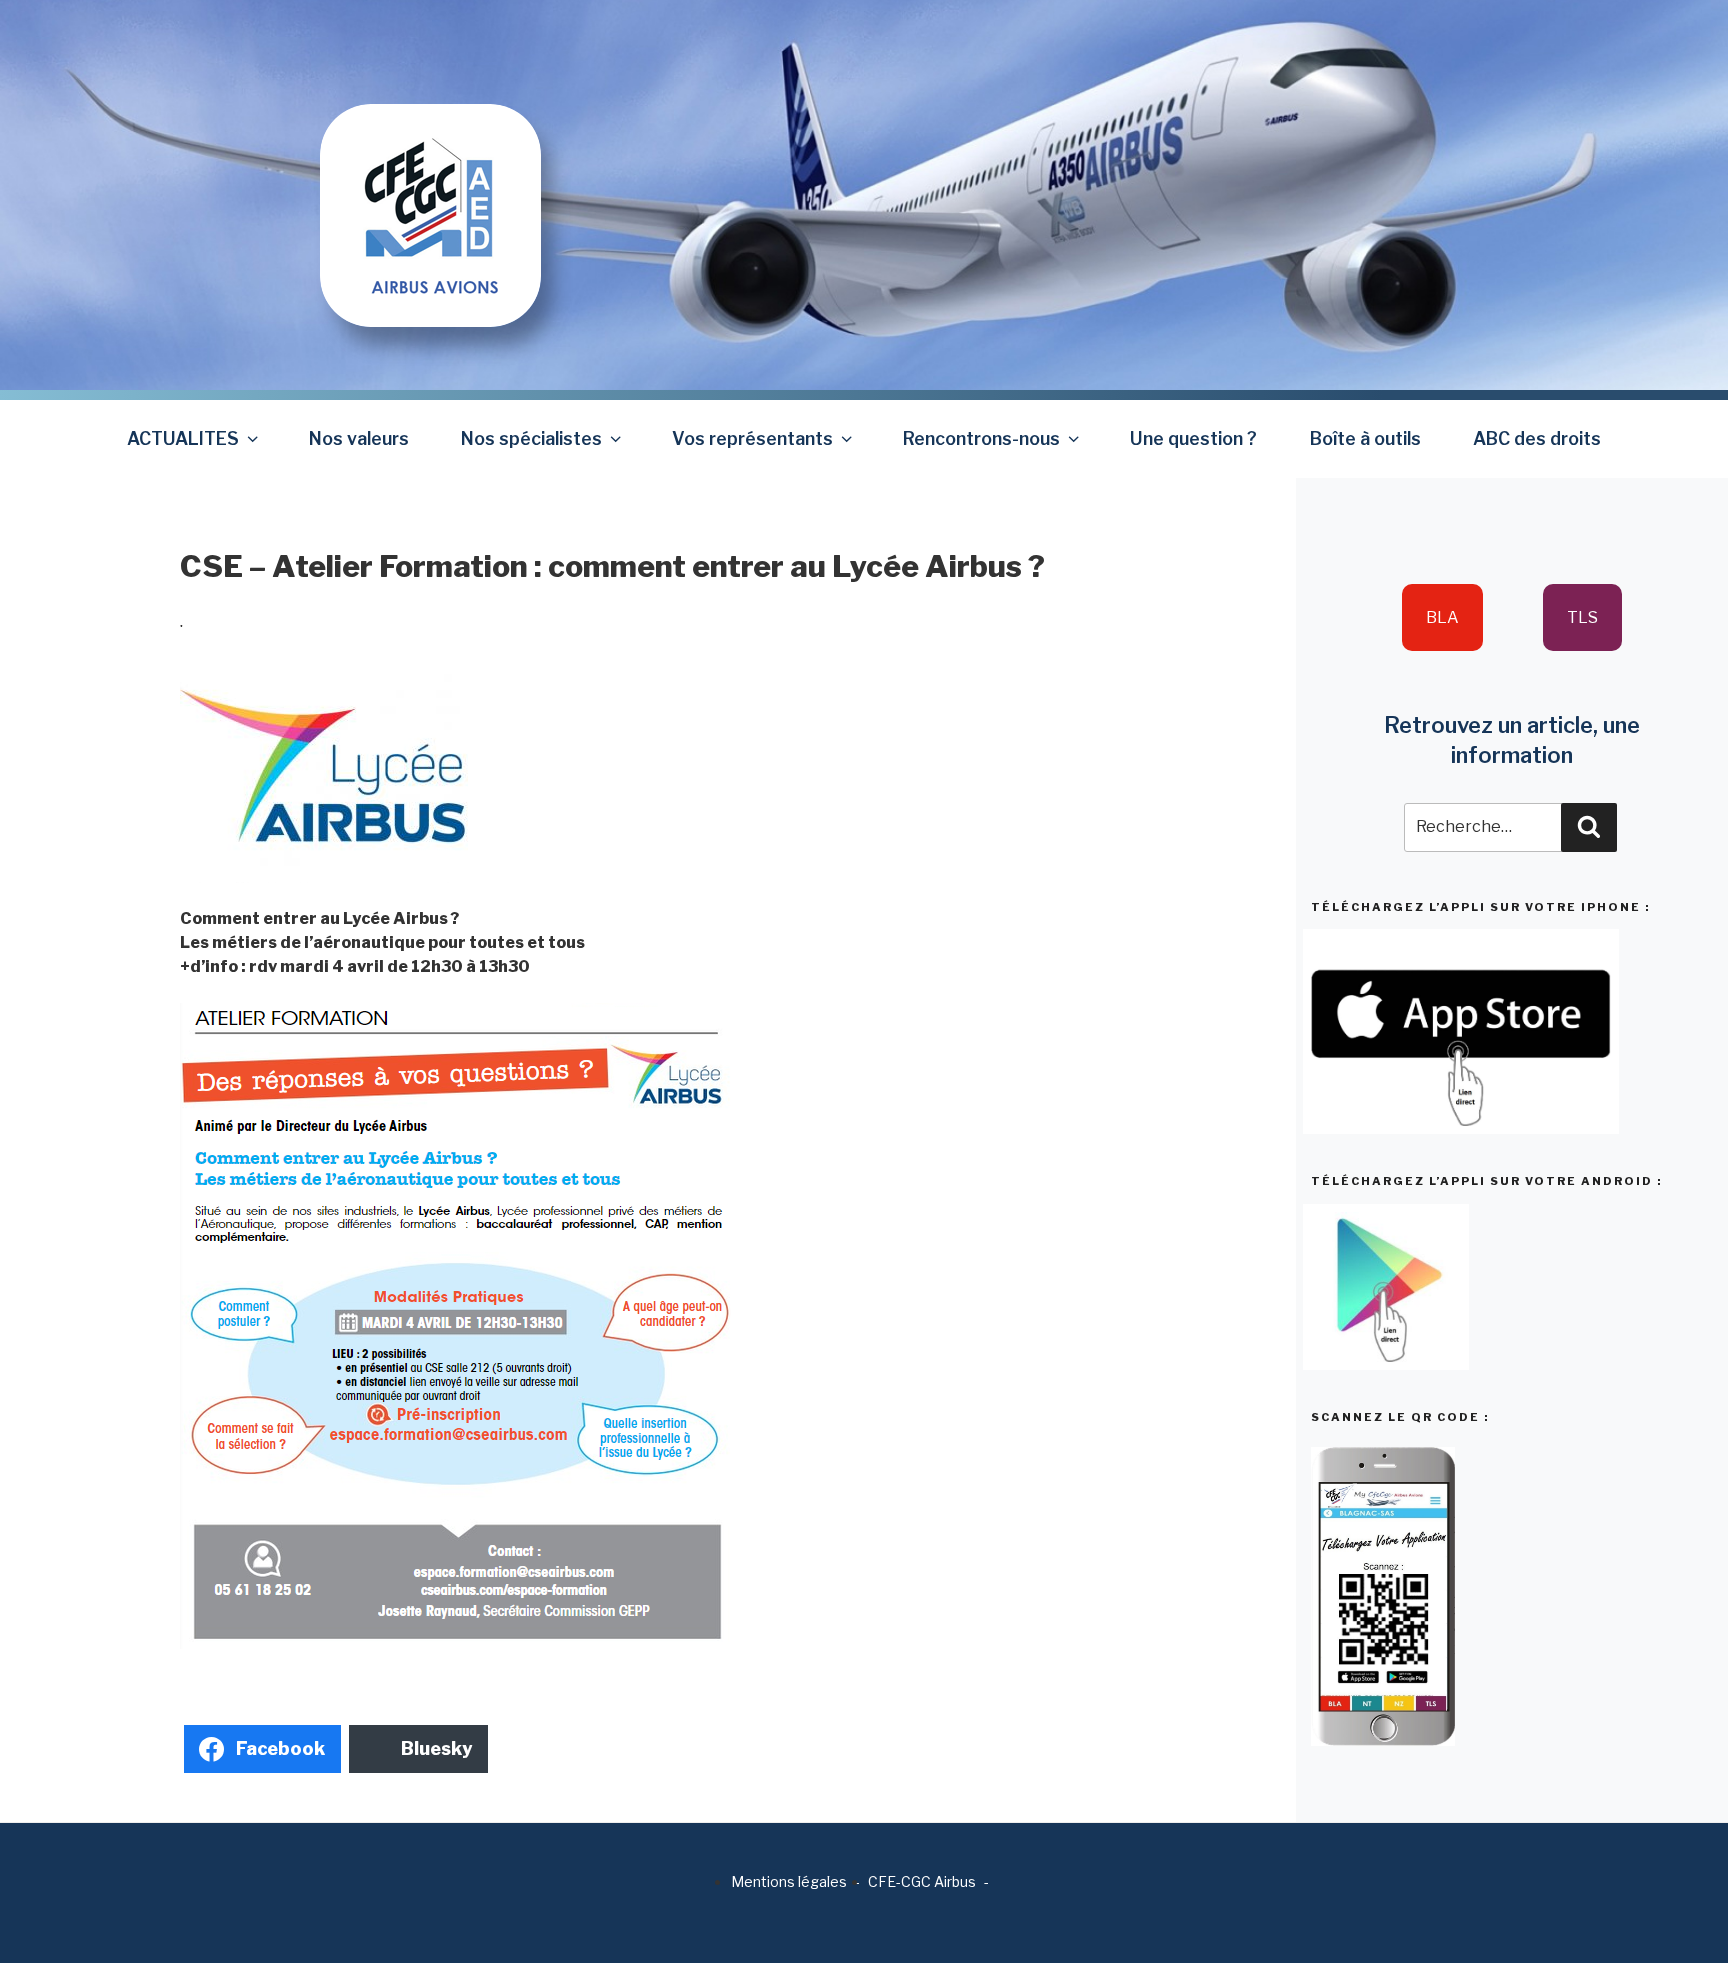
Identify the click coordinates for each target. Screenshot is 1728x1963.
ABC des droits (1537, 438)
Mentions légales (789, 1881)
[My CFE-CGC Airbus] (430, 162)
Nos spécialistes (531, 438)
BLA (1442, 617)
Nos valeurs (359, 438)
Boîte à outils (1365, 438)
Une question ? (1193, 438)
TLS (1582, 617)
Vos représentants (752, 438)
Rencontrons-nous (981, 438)
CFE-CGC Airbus (922, 1881)
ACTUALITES (183, 438)
